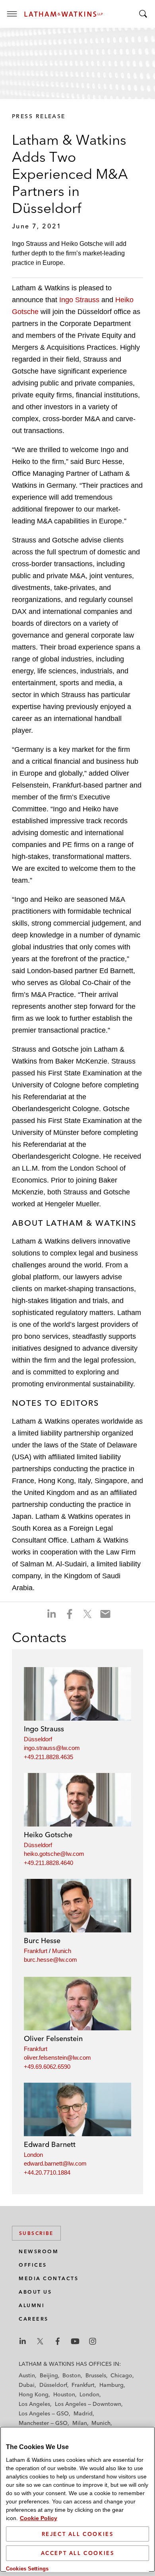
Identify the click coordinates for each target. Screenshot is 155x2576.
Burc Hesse (42, 1941)
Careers (34, 2319)
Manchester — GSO (43, 2423)
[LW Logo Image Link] (64, 14)
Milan (80, 2423)
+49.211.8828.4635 (48, 1757)
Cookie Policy (39, 2518)
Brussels (96, 2375)
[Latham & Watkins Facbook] (58, 2341)
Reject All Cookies (78, 2534)
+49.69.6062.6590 (47, 2067)
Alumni (32, 2305)
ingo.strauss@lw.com (52, 1748)
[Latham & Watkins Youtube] (75, 2341)
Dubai (27, 2385)
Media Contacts (48, 2278)
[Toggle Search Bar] (143, 14)
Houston (64, 2394)
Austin (27, 2375)
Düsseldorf (38, 1739)
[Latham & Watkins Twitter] (40, 2341)
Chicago (121, 2375)
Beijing (49, 2375)
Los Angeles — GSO (44, 2413)
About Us (35, 2292)
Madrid (83, 2413)
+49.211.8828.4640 (48, 1863)
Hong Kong (34, 2394)
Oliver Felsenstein (53, 2038)
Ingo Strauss (79, 300)
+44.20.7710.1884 (47, 2173)
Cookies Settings (27, 2569)
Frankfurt (36, 1951)
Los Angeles (34, 2404)
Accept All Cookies (78, 2553)
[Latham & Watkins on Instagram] (93, 2341)
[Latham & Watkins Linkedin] (23, 2341)
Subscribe (36, 2233)
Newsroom (39, 2251)
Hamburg (111, 2385)
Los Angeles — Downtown (88, 2404)
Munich (62, 1951)
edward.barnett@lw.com (55, 2163)
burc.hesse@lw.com (50, 1960)
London (33, 2155)
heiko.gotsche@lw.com (54, 1854)
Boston (72, 2375)
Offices (33, 2265)
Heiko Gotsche (48, 1835)
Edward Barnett (50, 2144)
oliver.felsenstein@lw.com (57, 2058)
